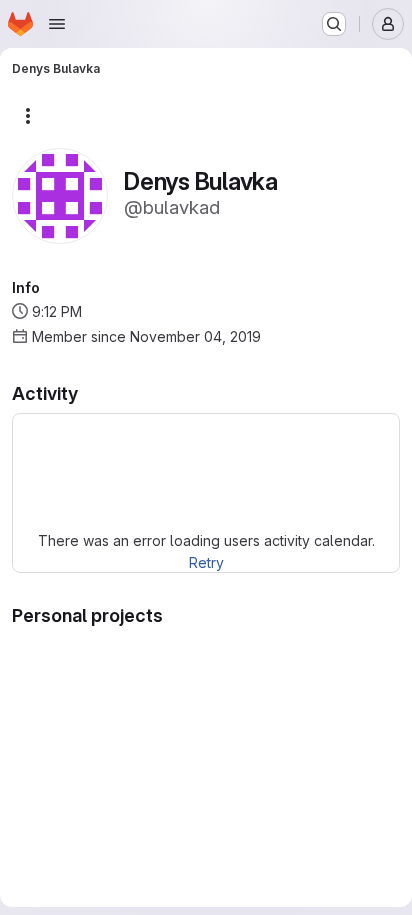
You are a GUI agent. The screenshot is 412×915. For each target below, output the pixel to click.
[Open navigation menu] (57, 24)
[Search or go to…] (334, 24)
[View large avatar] (60, 194)
